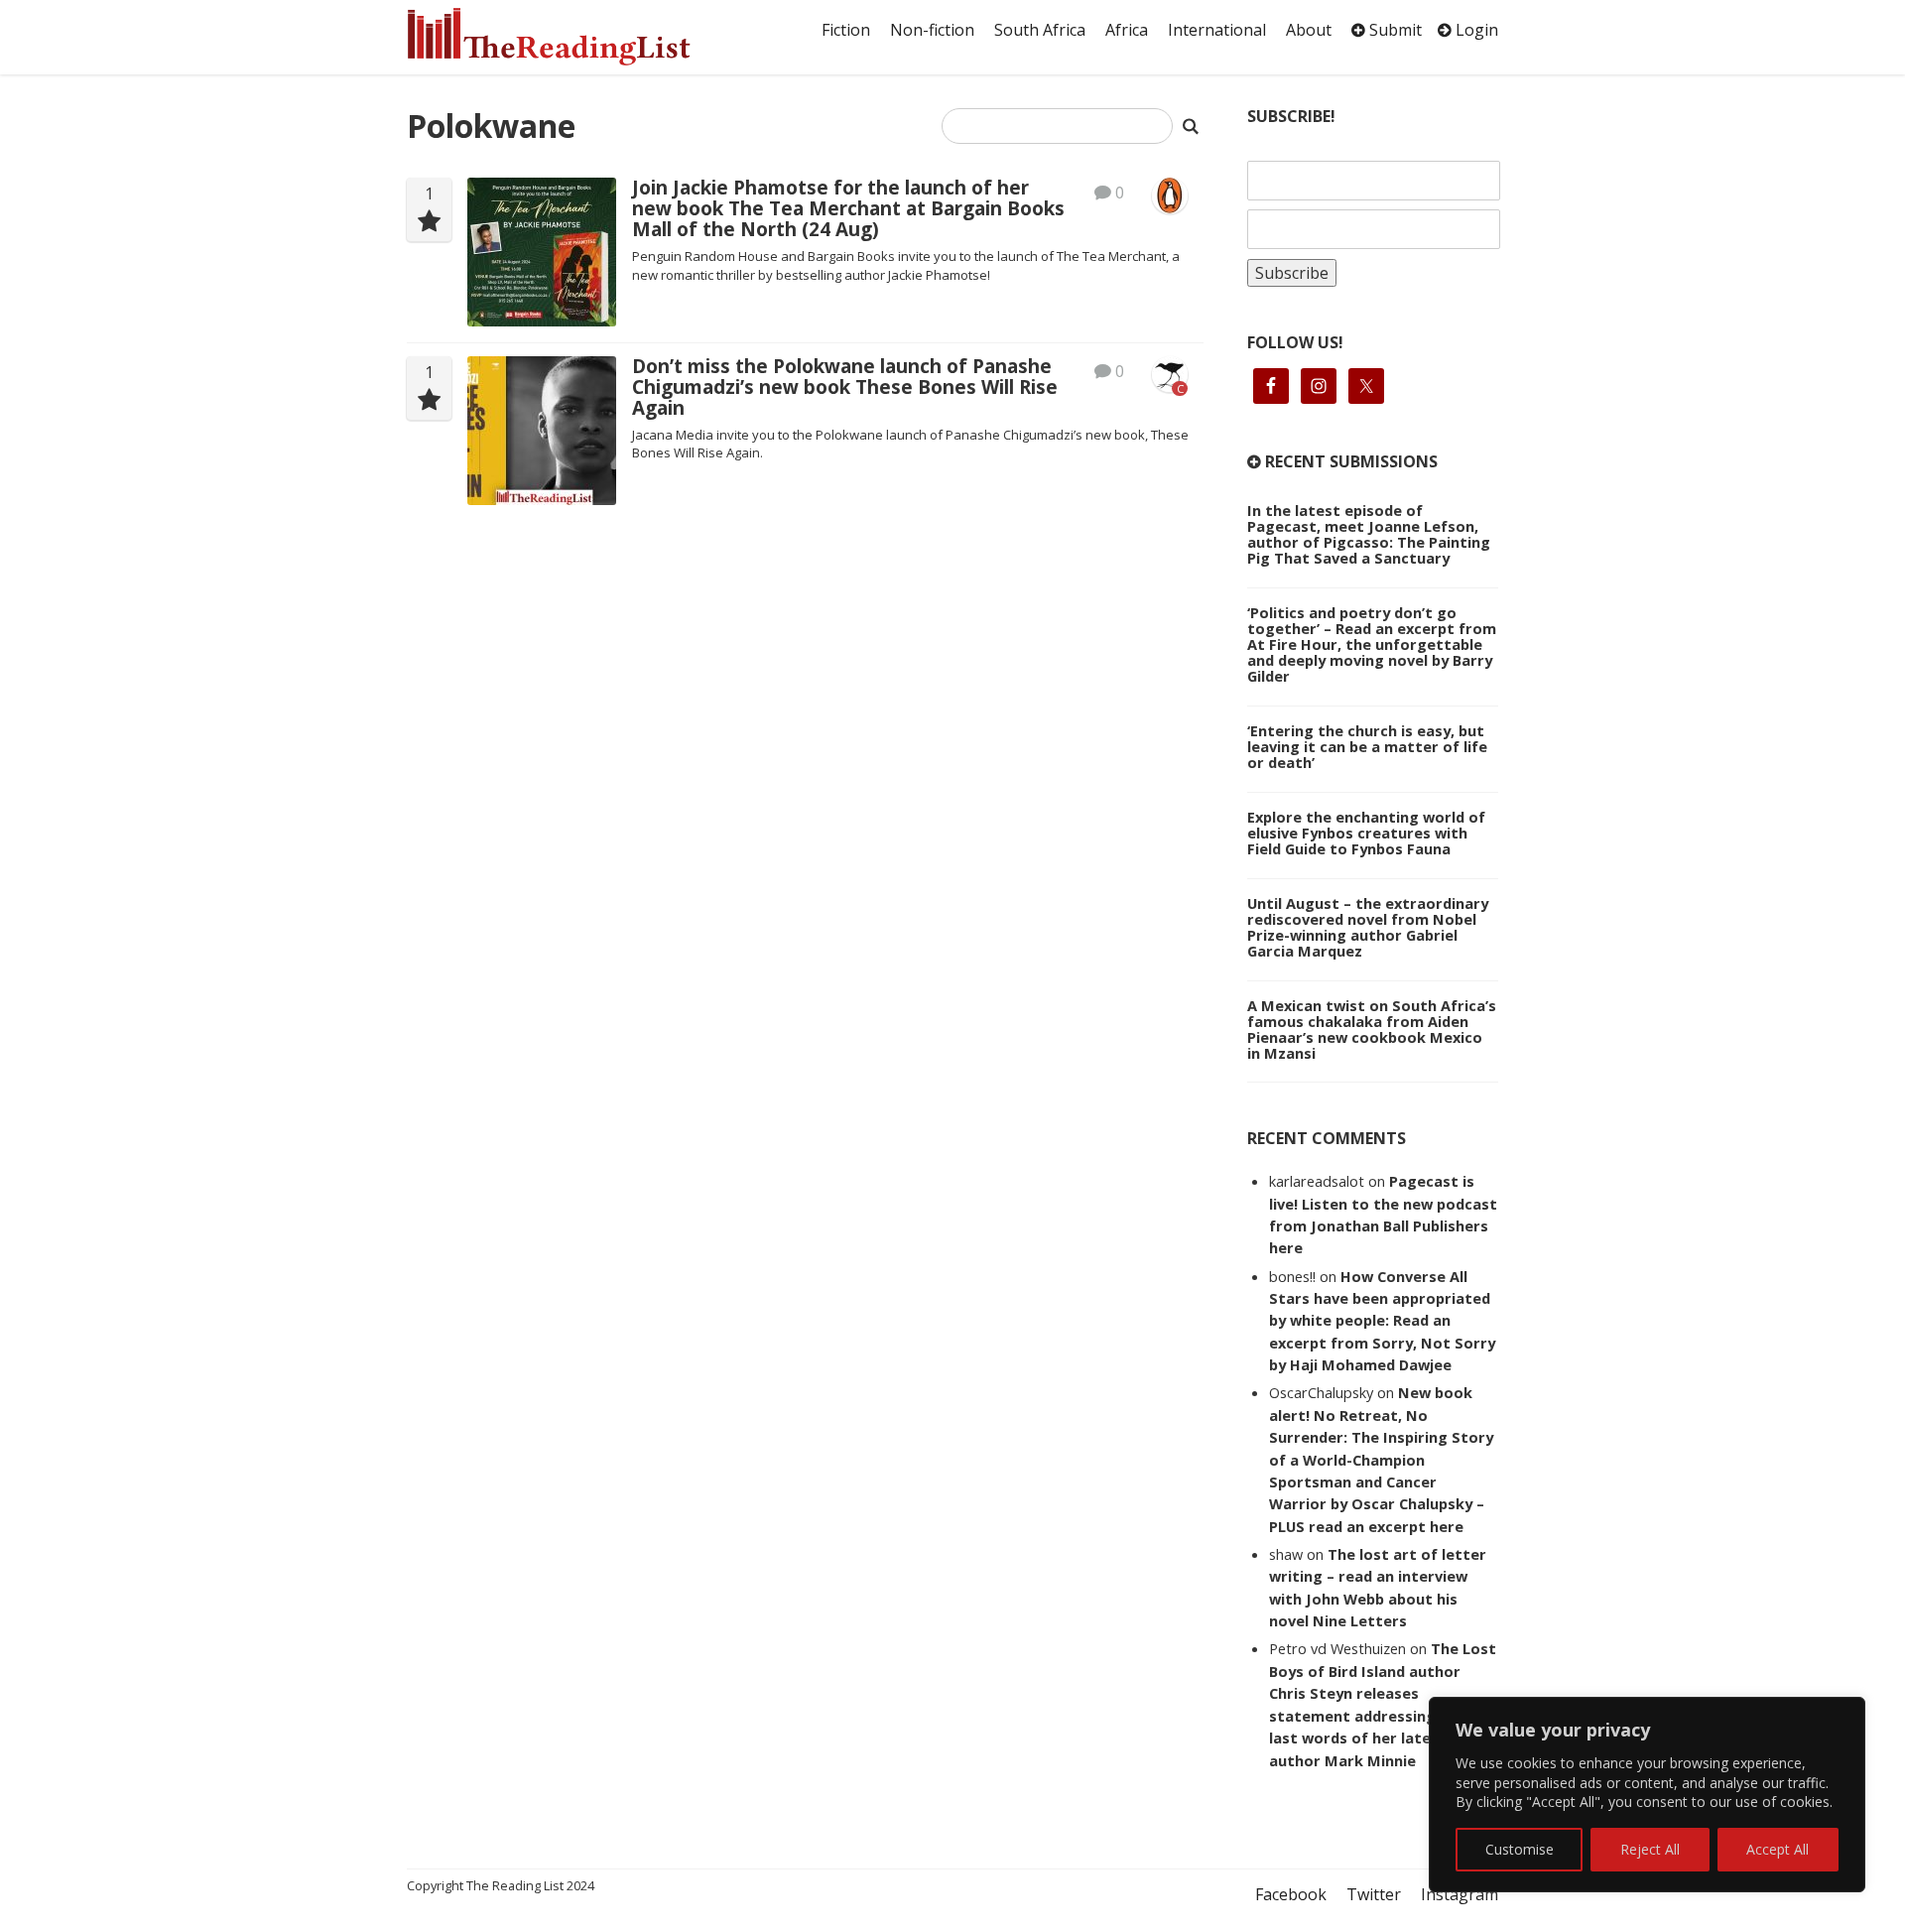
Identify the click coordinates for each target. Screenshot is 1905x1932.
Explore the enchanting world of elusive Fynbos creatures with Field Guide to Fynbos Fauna (1366, 833)
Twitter (1374, 1894)
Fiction (846, 30)
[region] (1647, 1795)
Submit (1394, 30)
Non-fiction (932, 30)
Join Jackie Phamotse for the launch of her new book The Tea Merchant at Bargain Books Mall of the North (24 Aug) (848, 208)
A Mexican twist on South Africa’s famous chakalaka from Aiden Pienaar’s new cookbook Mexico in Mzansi (1372, 1029)
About (1309, 30)
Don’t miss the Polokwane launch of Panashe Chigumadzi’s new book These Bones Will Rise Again (845, 387)
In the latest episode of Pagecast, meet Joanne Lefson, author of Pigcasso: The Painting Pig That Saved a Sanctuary (1369, 534)
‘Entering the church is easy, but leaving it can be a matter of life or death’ (1367, 746)
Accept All (1778, 1849)
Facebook (1291, 1894)
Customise (1520, 1849)
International (1217, 30)
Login (1475, 30)
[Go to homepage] (571, 37)
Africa (1127, 30)
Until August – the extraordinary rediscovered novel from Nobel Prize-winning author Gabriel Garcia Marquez (1368, 927)
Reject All (1650, 1849)
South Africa (1040, 30)
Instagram (1460, 1894)
